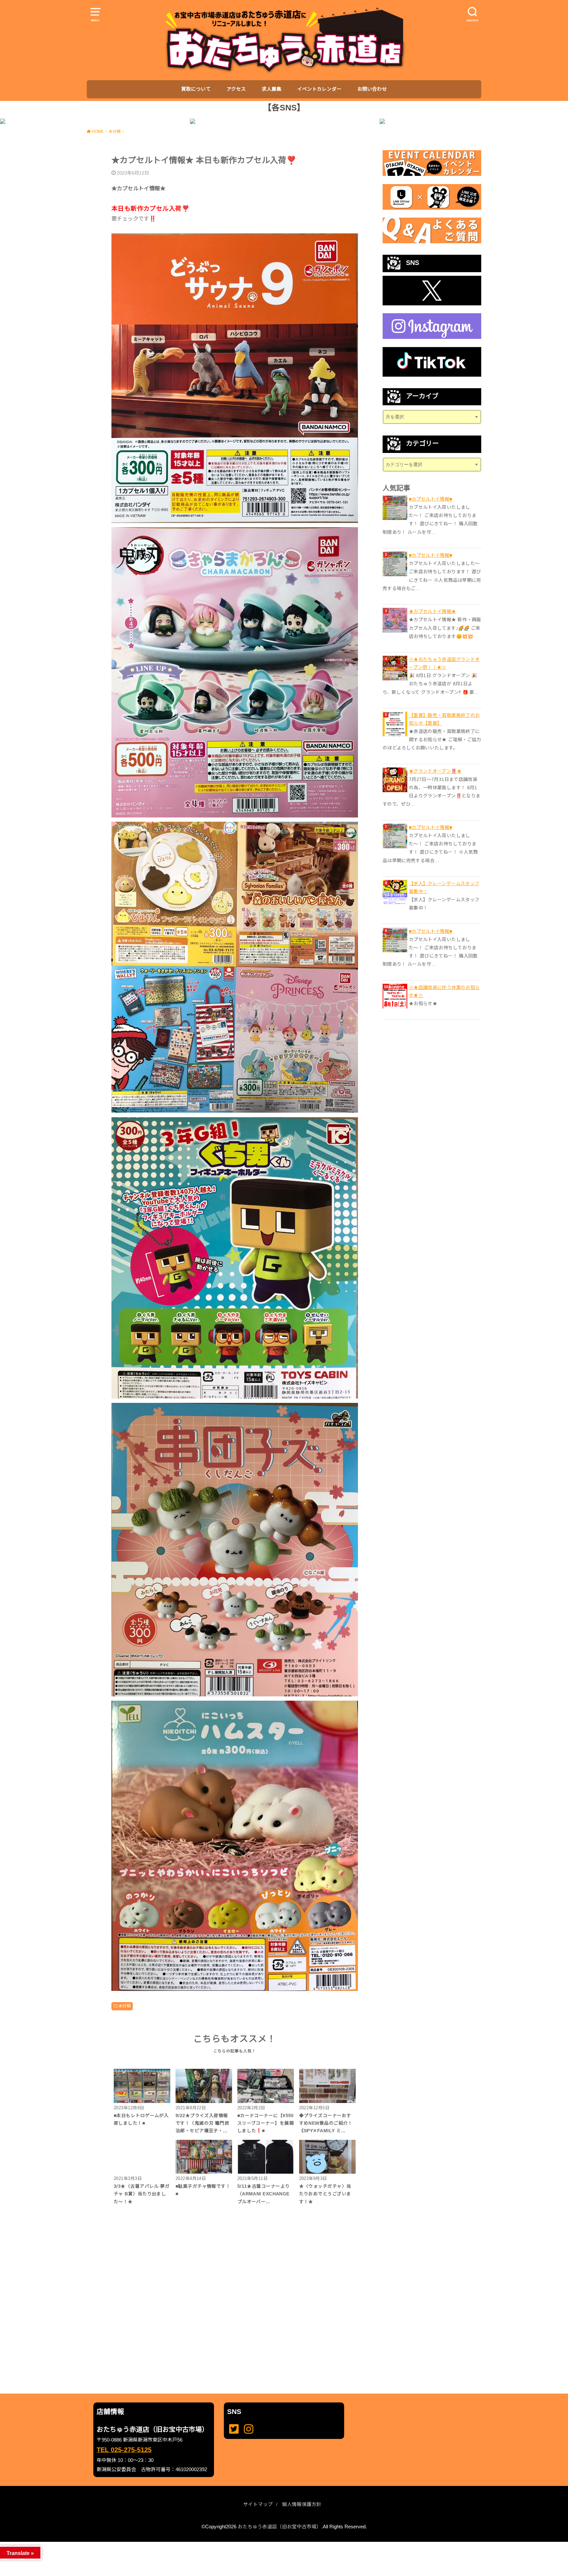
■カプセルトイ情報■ (431, 499)
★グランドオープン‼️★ (435, 771)
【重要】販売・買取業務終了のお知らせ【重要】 (444, 719)
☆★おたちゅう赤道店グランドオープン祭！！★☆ (444, 663)
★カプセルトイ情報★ (433, 611)
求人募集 (272, 89)
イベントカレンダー (319, 89)
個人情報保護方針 (302, 2504)
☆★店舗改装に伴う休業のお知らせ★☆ (444, 991)
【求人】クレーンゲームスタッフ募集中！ (444, 887)
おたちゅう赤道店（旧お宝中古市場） (280, 2527)
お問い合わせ (372, 89)
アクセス (236, 89)
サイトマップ (258, 2504)
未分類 (124, 2006)
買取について (196, 89)
